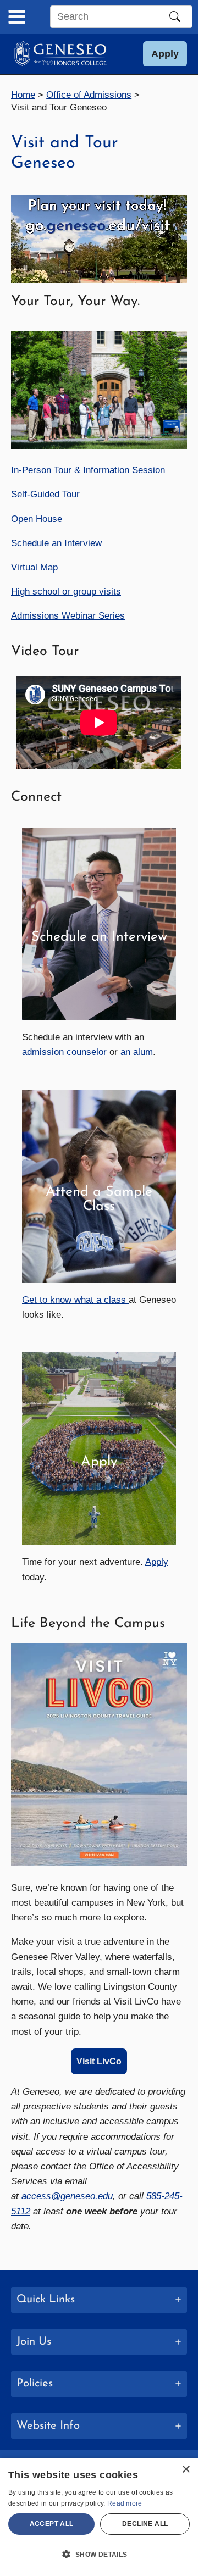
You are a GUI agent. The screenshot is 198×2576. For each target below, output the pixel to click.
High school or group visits (66, 592)
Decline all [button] (145, 2524)
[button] (165, 54)
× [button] (186, 2470)
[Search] (175, 16)
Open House (37, 519)
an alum (137, 1052)
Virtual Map (34, 567)
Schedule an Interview (56, 543)
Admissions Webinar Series (68, 616)
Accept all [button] (52, 2524)
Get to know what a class (75, 1300)
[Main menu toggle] (17, 17)
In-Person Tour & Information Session (88, 470)
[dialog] (99, 2517)
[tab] (99, 2300)
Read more (125, 2503)
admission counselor (64, 1052)
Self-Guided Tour (45, 494)
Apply (157, 1562)
